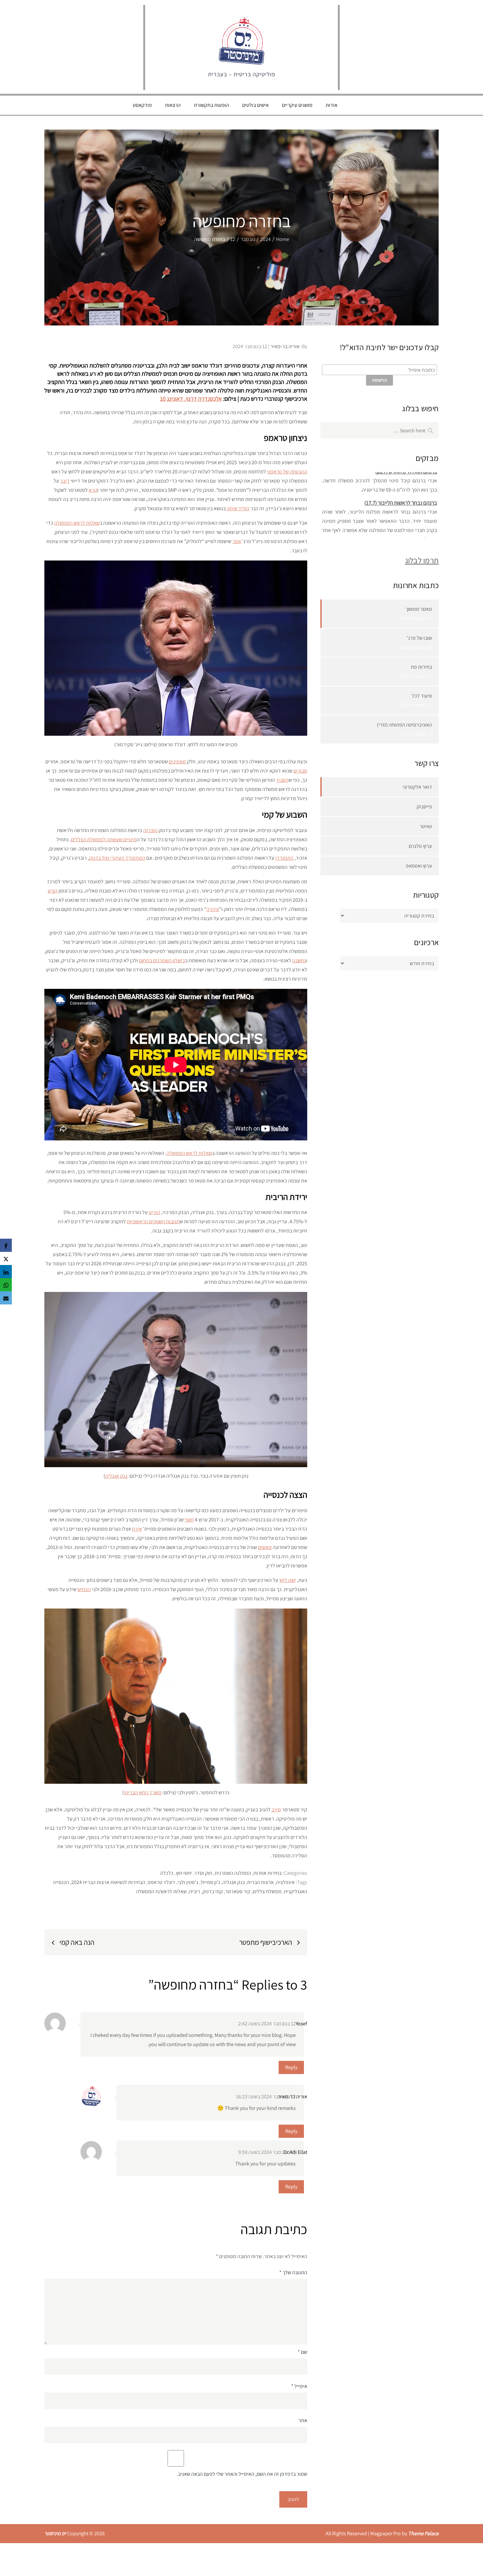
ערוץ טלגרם (420, 846)
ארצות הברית (260, 1882)
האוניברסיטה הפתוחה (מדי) (404, 725)
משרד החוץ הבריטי (143, 1792)
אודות (332, 105)
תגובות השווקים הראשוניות (153, 1221)
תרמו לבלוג (422, 560)
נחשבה (299, 960)
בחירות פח (422, 667)
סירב (276, 1810)
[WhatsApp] (6, 1285)
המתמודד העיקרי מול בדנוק (117, 858)
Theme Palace (423, 2533)
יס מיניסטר (55, 2533)
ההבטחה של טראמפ (287, 472)
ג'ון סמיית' (210, 1882)
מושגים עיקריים (297, 105)
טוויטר (426, 826)
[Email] (6, 1298)
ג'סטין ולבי (188, 1882)
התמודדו (284, 858)
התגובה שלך (293, 2272)
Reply (291, 2067)
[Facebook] (6, 1245)
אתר (303, 2420)
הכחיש (84, 1589)
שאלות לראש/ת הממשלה (161, 1891)
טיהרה (213, 909)
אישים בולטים (255, 105)
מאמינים (177, 762)
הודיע (155, 1212)
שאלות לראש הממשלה (77, 523)
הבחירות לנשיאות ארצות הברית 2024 (108, 1882)
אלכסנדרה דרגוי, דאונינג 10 (191, 399)
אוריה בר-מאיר (285, 346)
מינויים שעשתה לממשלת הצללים (104, 839)
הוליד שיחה (238, 508)
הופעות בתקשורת (211, 105)
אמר (237, 541)
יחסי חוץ (184, 1873)
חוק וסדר (203, 1873)
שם (302, 2352)
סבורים (300, 771)
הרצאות (173, 105)
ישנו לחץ (288, 1580)
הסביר (282, 780)
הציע (53, 891)
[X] (6, 1258)
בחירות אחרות (267, 1873)
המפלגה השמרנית (233, 1873)
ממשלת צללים (267, 1891)
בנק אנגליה (116, 1476)
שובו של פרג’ (419, 638)
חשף (189, 1520)
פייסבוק (424, 807)
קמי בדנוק (213, 1891)
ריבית (195, 1891)
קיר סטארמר (238, 1891)
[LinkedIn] (6, 1272)
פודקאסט (142, 105)
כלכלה (167, 1873)
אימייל (299, 2386)
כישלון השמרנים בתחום (162, 960)
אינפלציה (285, 1882)
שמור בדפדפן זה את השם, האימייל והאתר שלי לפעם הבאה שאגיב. (242, 2474)
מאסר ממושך (419, 609)
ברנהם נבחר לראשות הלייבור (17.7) (401, 491)
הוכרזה (150, 830)
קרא (93, 490)
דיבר (65, 481)
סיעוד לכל (422, 696)
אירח (137, 1529)
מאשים (265, 1547)
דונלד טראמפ (161, 1882)
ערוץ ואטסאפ (419, 866)
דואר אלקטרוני (417, 787)
